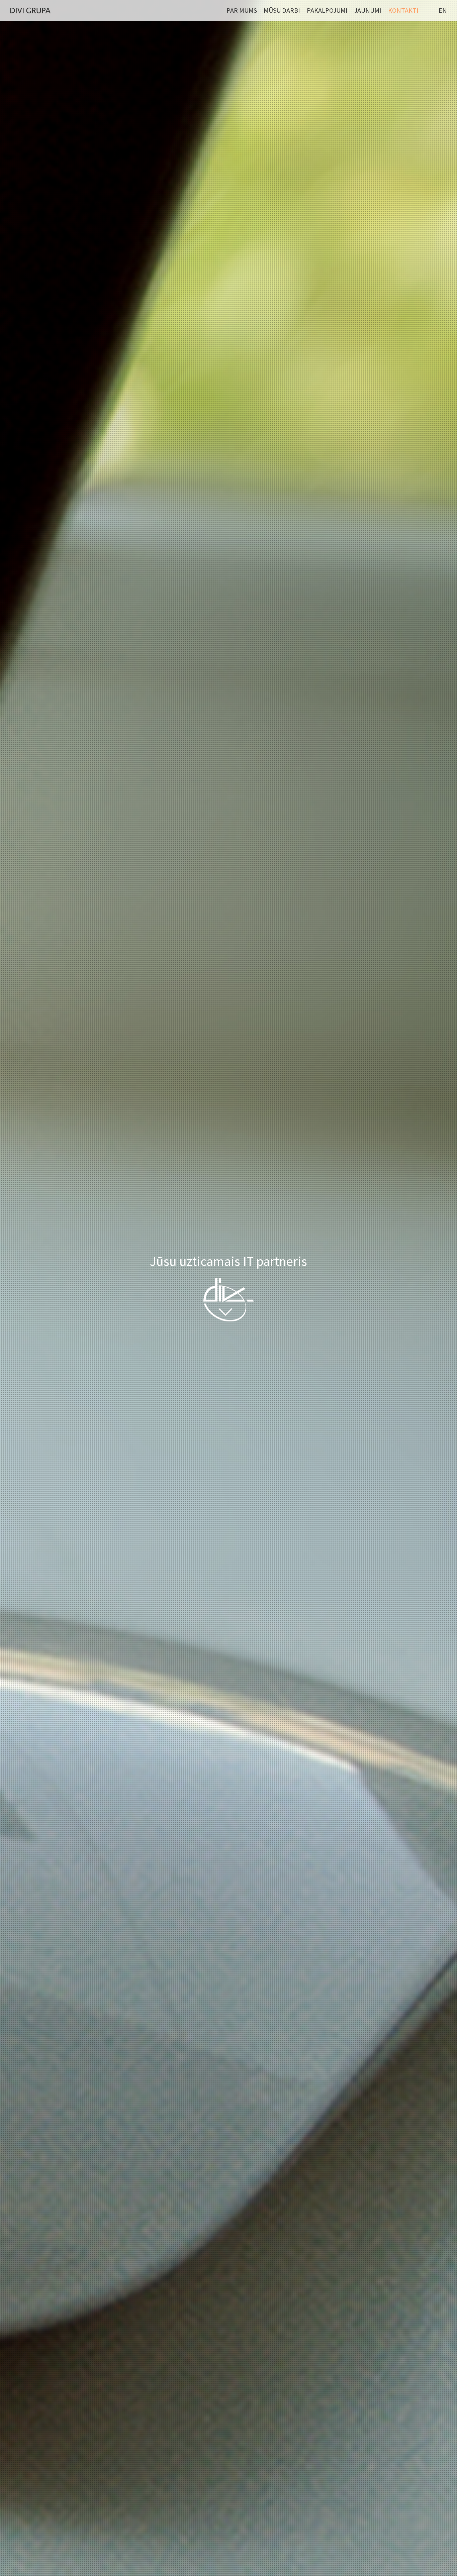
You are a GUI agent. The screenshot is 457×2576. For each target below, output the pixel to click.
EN (443, 10)
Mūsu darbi (282, 10)
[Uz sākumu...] (30, 10)
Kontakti (403, 10)
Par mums (242, 10)
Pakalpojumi (327, 10)
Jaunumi (368, 10)
